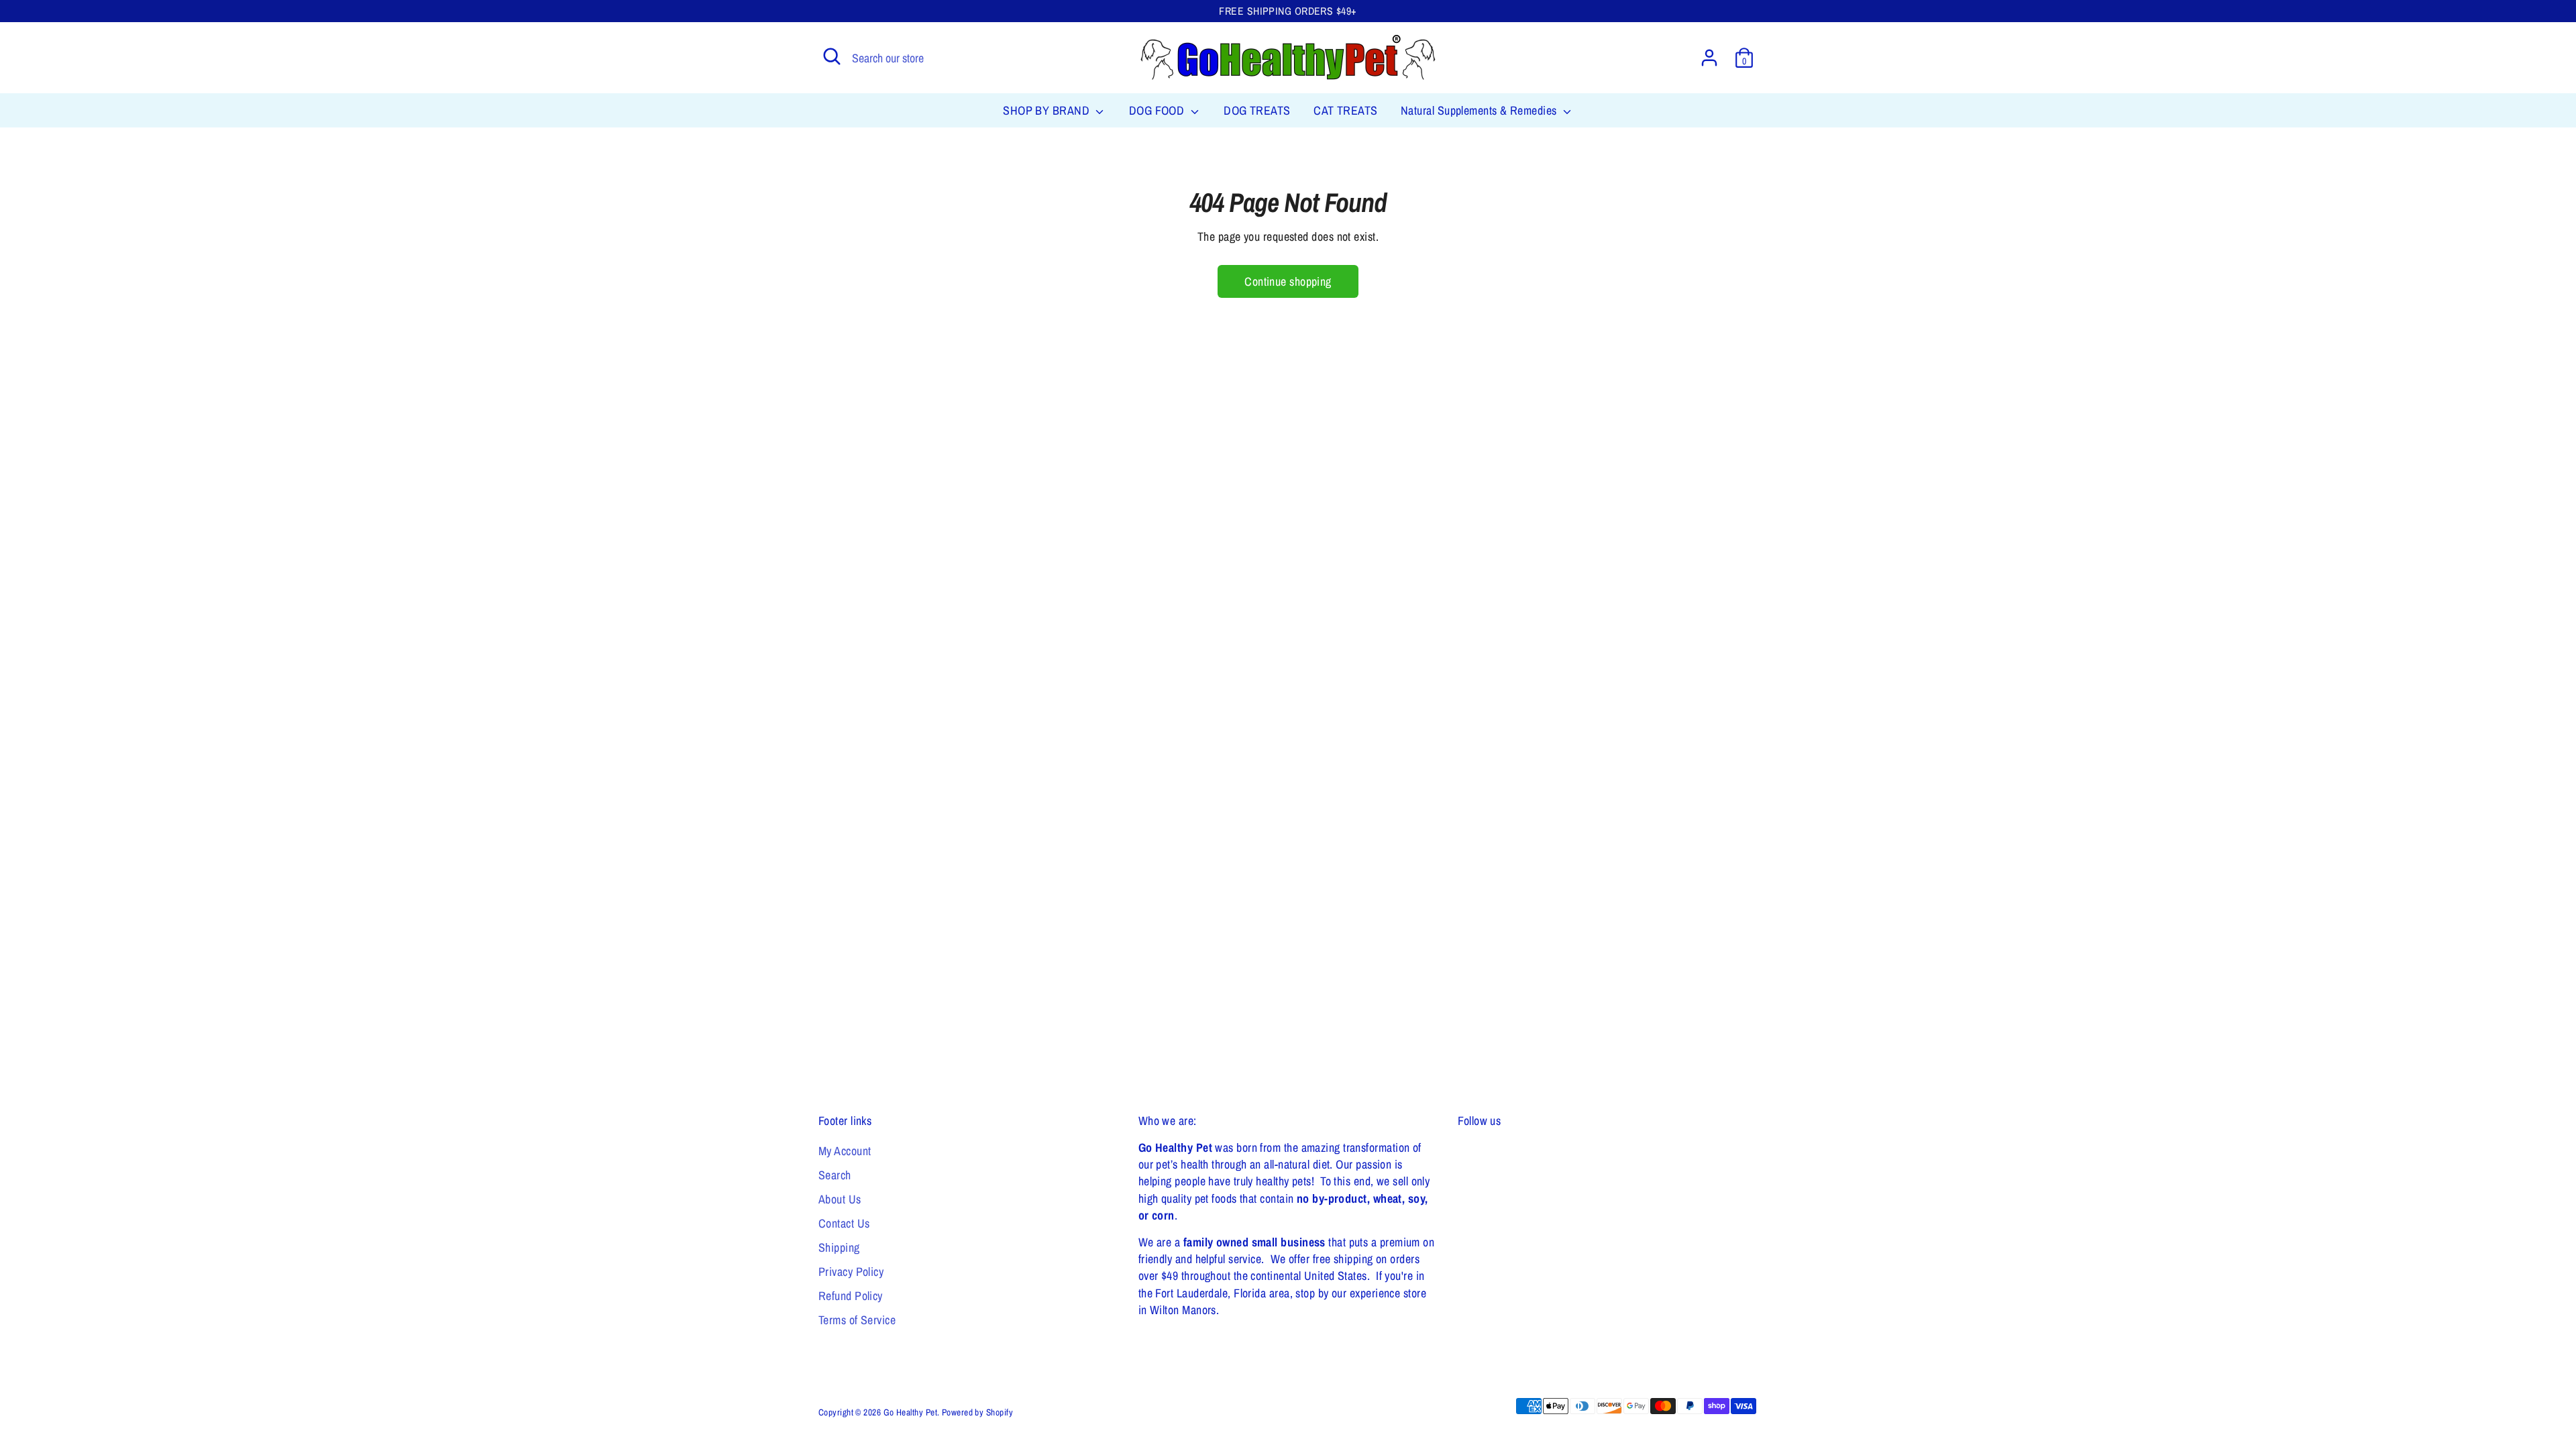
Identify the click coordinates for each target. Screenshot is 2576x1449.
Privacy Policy (851, 1272)
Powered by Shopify (977, 1412)
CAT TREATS (1346, 110)
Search (835, 1175)
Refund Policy (851, 1296)
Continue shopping (1288, 281)
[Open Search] (832, 56)
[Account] (1709, 58)
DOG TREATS (1257, 110)
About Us (840, 1199)
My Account (845, 1151)
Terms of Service (857, 1320)
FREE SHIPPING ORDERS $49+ (1288, 11)
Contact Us (844, 1223)
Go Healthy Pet (910, 1412)
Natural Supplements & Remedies (1480, 110)
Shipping (839, 1247)
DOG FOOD (1158, 110)
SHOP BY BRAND (1048, 110)
